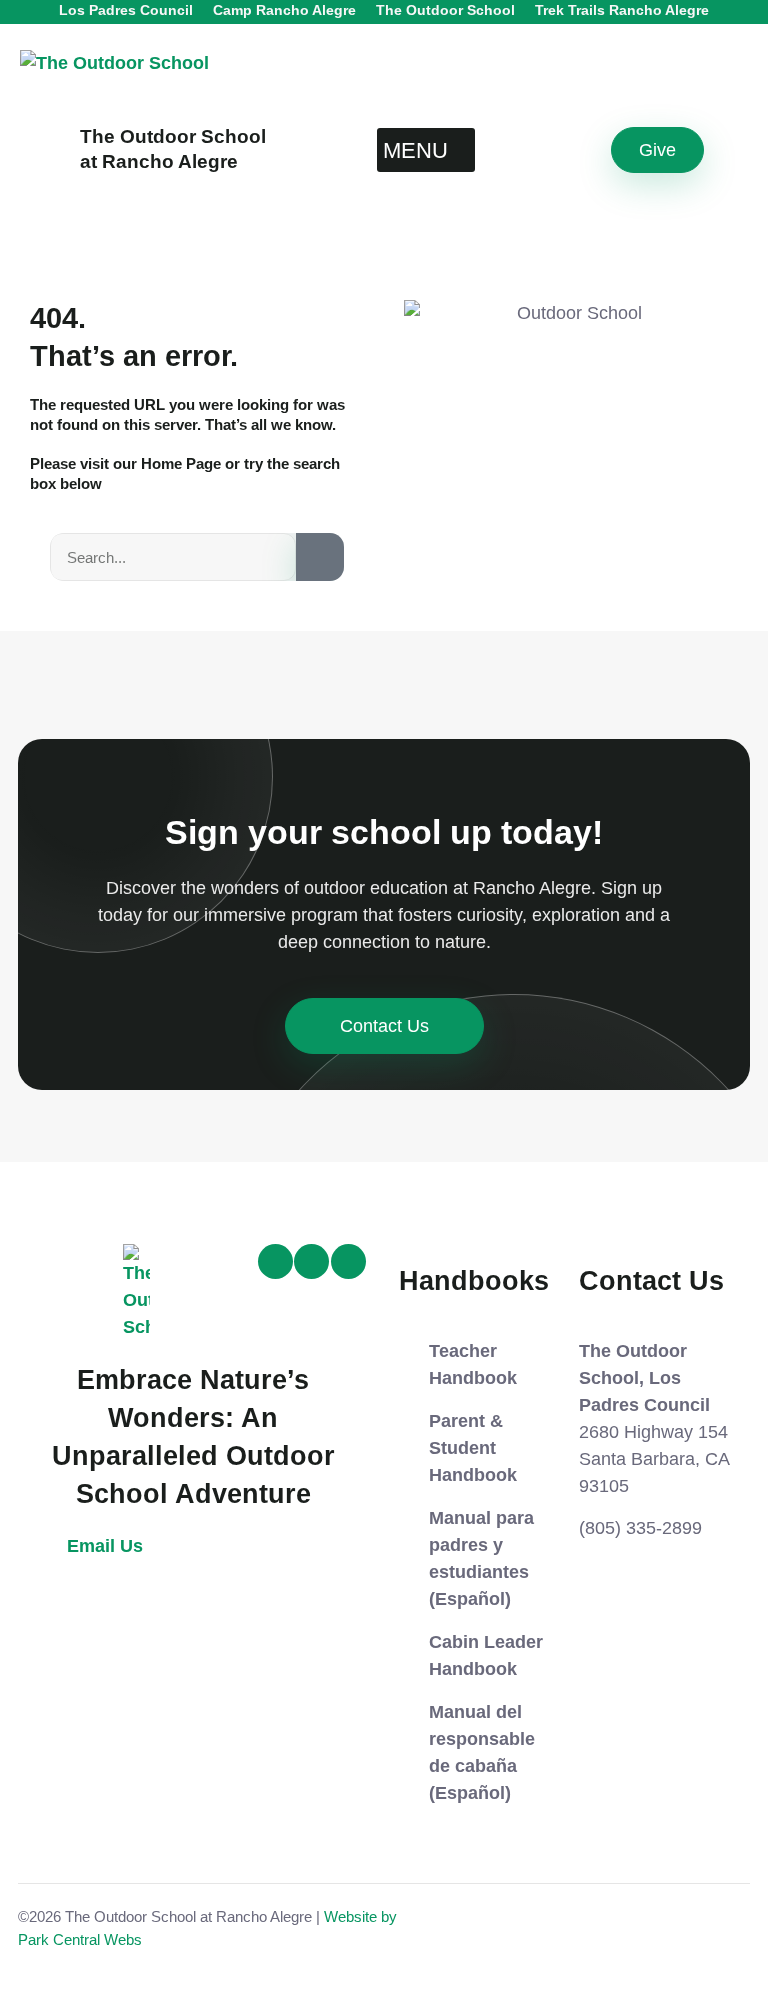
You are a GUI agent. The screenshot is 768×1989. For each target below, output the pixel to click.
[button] (426, 150)
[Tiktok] (275, 1261)
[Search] (320, 557)
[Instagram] (311, 1261)
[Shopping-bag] (348, 1261)
